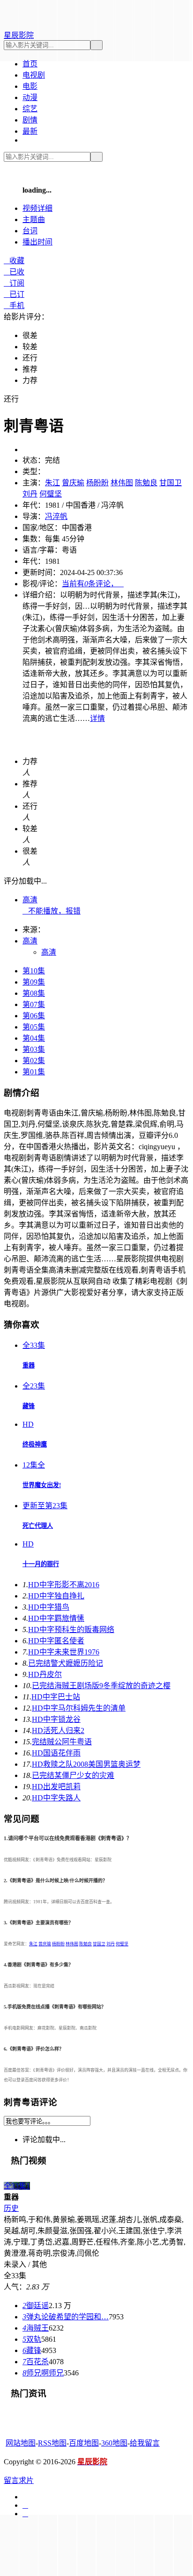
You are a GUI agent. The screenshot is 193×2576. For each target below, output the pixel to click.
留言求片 (19, 2480)
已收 (14, 272)
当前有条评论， (93, 584)
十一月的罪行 (41, 1564)
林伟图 (122, 483)
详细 (37, 208)
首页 (30, 64)
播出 (37, 242)
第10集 (34, 971)
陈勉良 (146, 483)
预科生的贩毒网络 (71, 1630)
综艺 (30, 109)
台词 (30, 231)
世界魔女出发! (42, 1485)
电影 (30, 86)
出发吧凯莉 (56, 1787)
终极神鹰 (35, 1444)
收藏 (14, 261)
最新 (30, 131)
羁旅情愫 (56, 1618)
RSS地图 (52, 2443)
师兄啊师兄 (43, 2373)
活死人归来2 (58, 1731)
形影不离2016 (64, 1585)
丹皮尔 (45, 1674)
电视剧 (34, 75)
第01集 (34, 1072)
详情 (97, 718)
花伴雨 (56, 1753)
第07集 (34, 1004)
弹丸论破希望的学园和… (66, 2317)
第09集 (34, 982)
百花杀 (36, 2362)
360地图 (114, 2443)
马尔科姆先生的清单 (79, 1708)
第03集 (34, 1049)
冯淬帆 (56, 516)
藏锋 (29, 1406)
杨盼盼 (97, 483)
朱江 (52, 483)
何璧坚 (51, 494)
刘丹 (30, 494)
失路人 (56, 1798)
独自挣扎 (56, 1596)
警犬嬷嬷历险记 (66, 1663)
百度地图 (84, 2443)
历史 (11, 2208)
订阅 (14, 283)
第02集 (34, 1061)
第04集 (34, 1038)
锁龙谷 (56, 1719)
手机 (14, 306)
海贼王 (36, 2328)
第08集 (34, 993)
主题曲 (34, 219)
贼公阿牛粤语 (62, 1742)
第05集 (34, 1027)
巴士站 (56, 1697)
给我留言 (145, 2443)
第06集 (34, 1016)
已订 (14, 294)
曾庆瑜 (73, 483)
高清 (30, 900)
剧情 (30, 120)
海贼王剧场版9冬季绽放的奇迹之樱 (101, 1686)
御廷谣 (36, 2306)
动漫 (30, 97)
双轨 (32, 2339)
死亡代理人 (38, 1526)
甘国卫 (171, 483)
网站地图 (21, 2443)
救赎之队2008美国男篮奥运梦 (86, 1764)
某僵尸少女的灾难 (73, 1775)
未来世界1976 (64, 1652)
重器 (29, 1365)
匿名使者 (56, 1641)
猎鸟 (49, 1607)
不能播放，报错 (52, 911)
